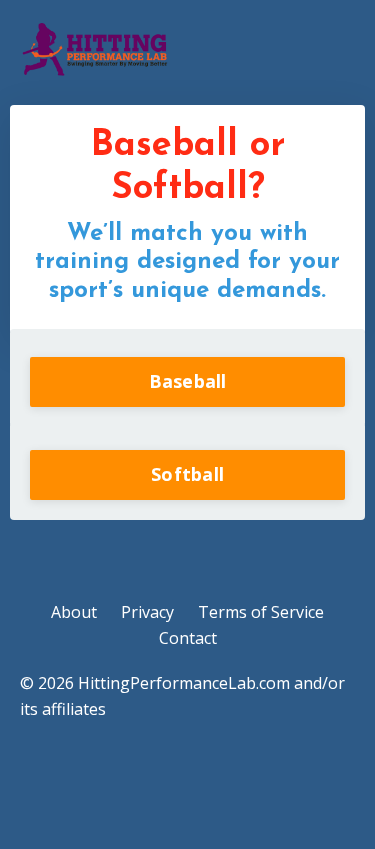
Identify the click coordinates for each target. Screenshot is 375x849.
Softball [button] (187, 474)
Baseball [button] (188, 381)
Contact (188, 638)
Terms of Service (261, 612)
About (74, 612)
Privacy (147, 612)
